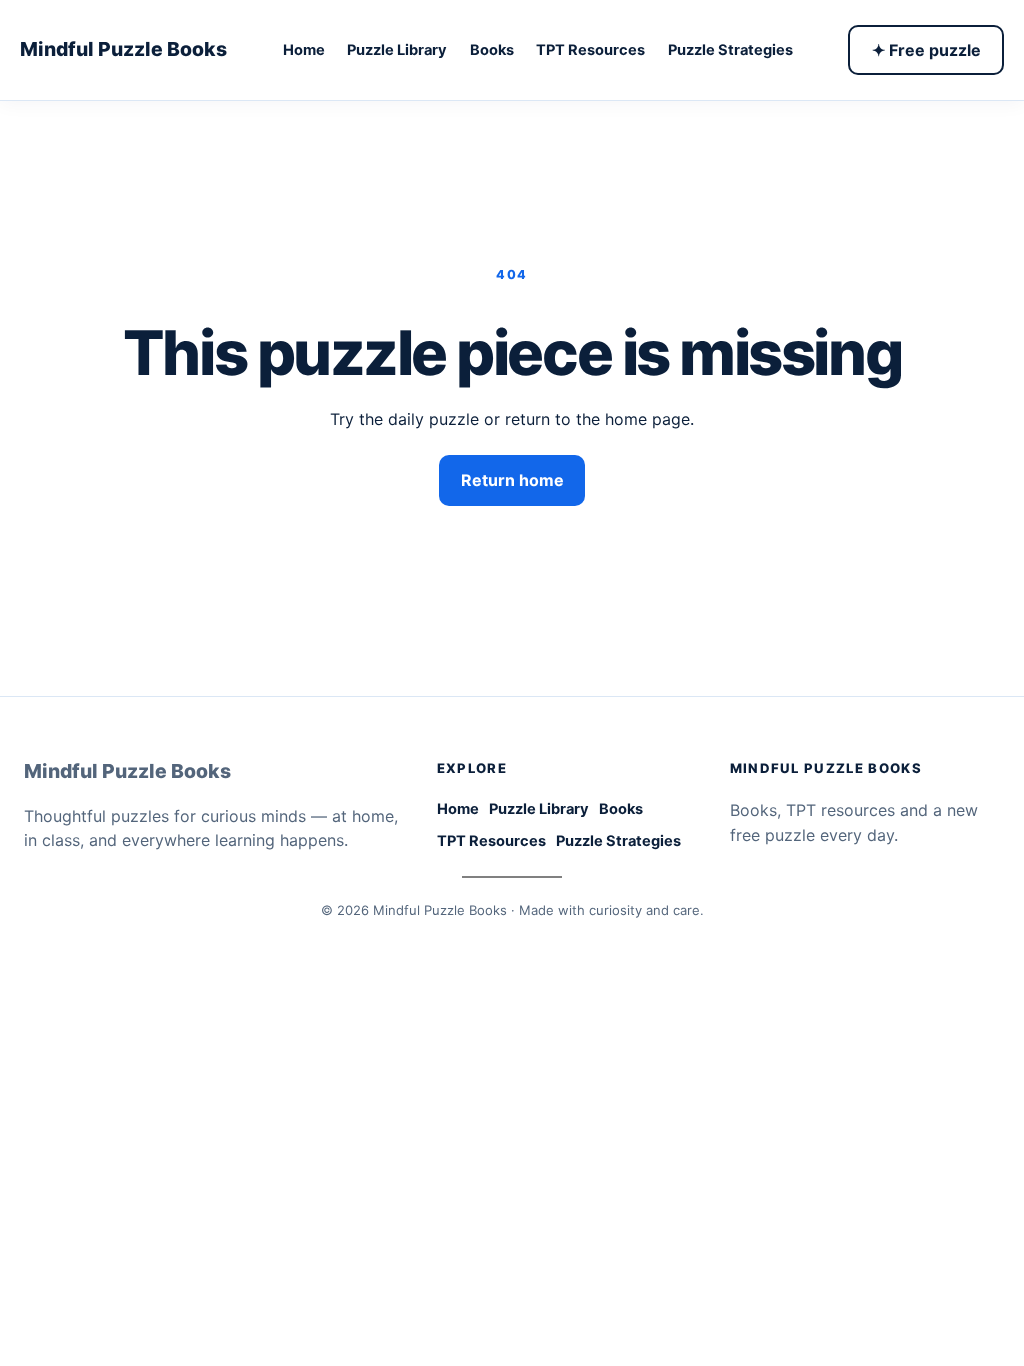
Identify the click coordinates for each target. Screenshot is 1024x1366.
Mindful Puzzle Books (123, 49)
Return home (512, 480)
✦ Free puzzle (926, 50)
